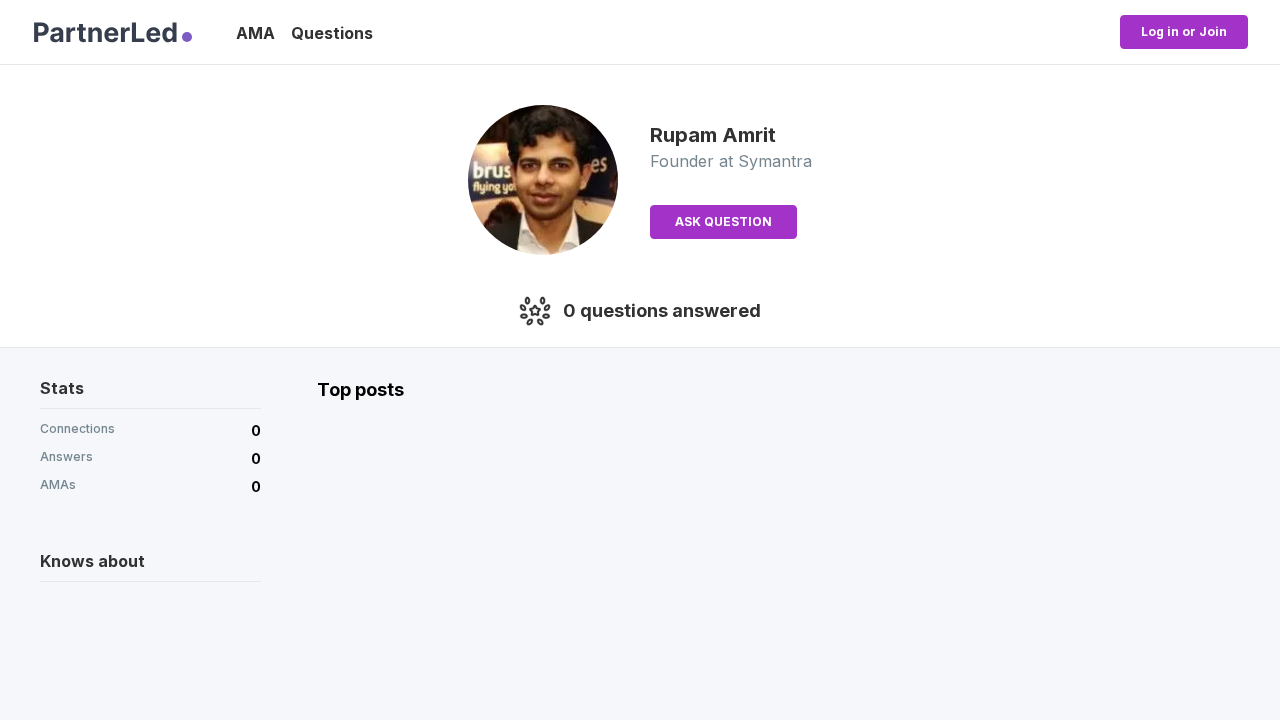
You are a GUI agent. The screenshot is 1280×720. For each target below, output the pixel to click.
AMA (255, 33)
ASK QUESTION (723, 221)
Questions (332, 33)
